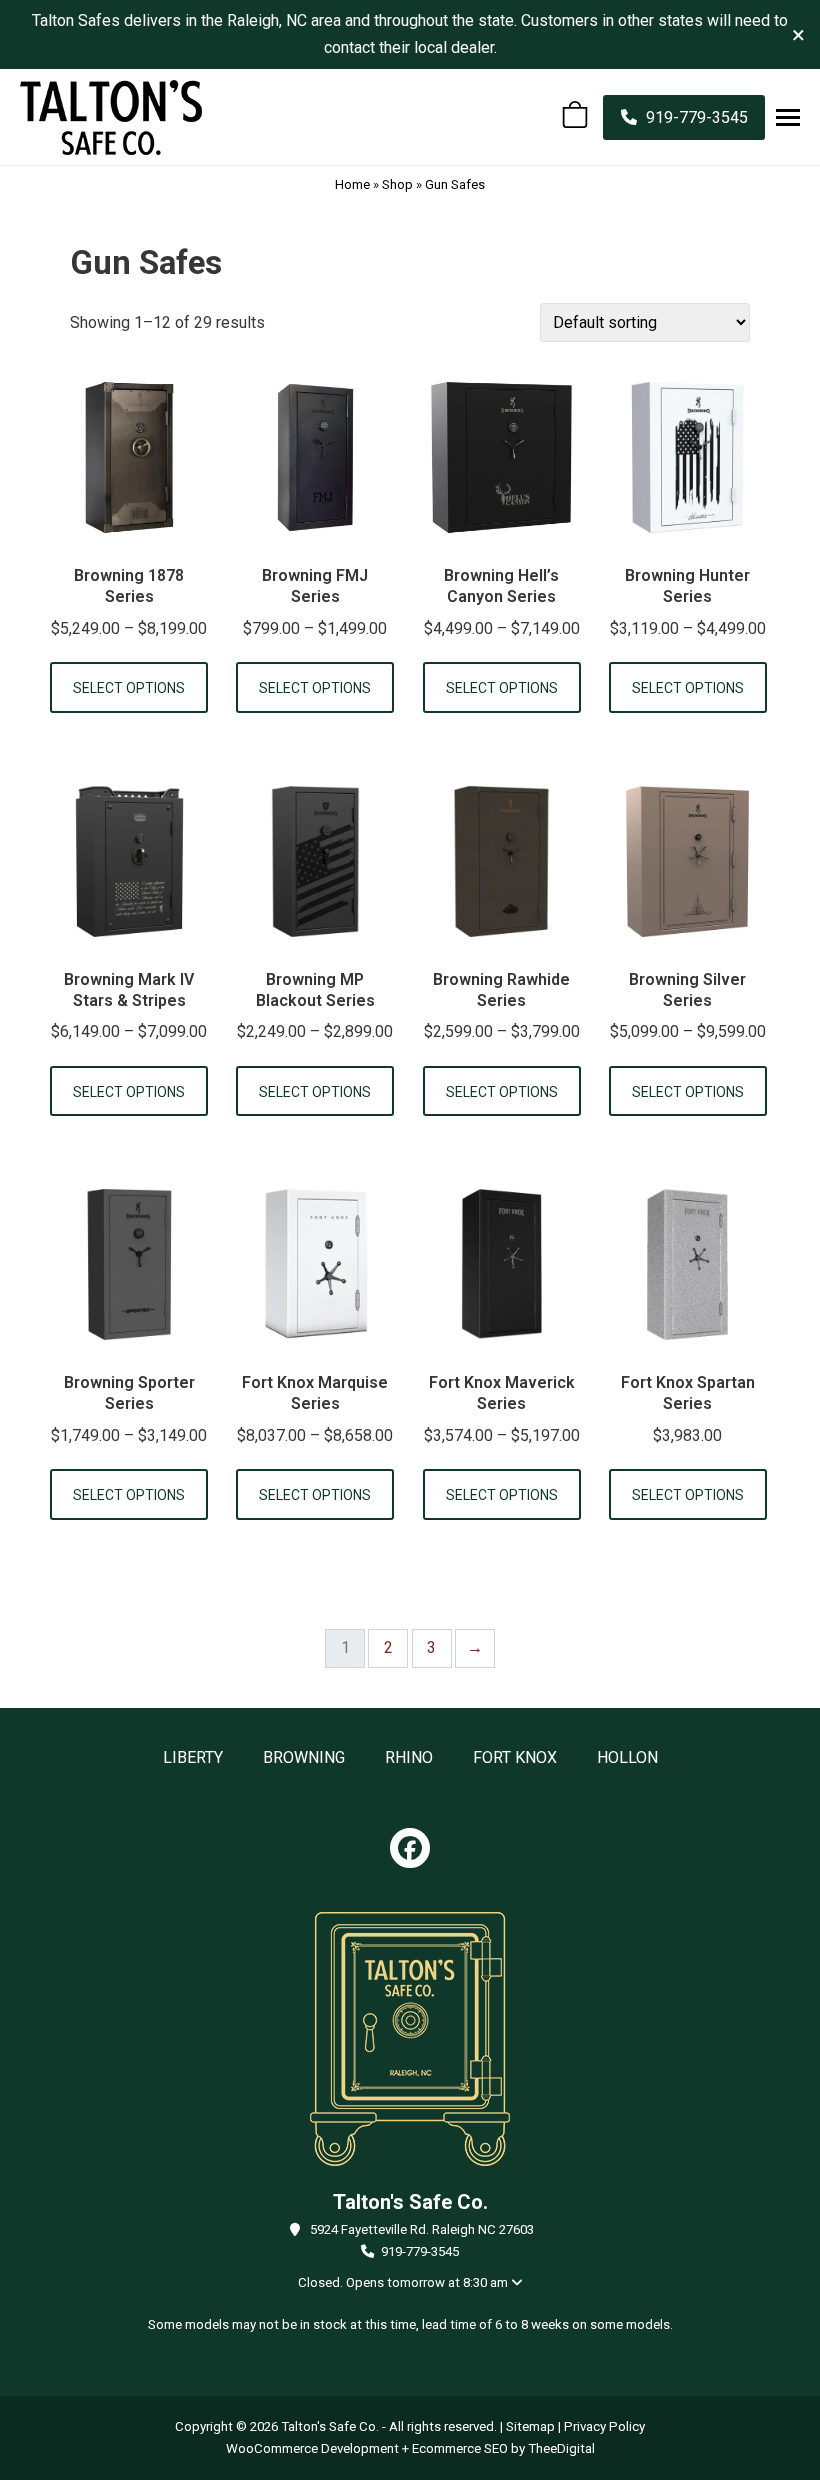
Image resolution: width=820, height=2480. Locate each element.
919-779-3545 (420, 2251)
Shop (397, 184)
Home (352, 184)
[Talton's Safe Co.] (111, 117)
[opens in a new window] (410, 1848)
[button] (788, 117)
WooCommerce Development (312, 2448)
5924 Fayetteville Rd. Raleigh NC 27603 (422, 2229)
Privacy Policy (604, 2426)
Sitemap (530, 2426)
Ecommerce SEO (460, 2448)
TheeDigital (561, 2448)
